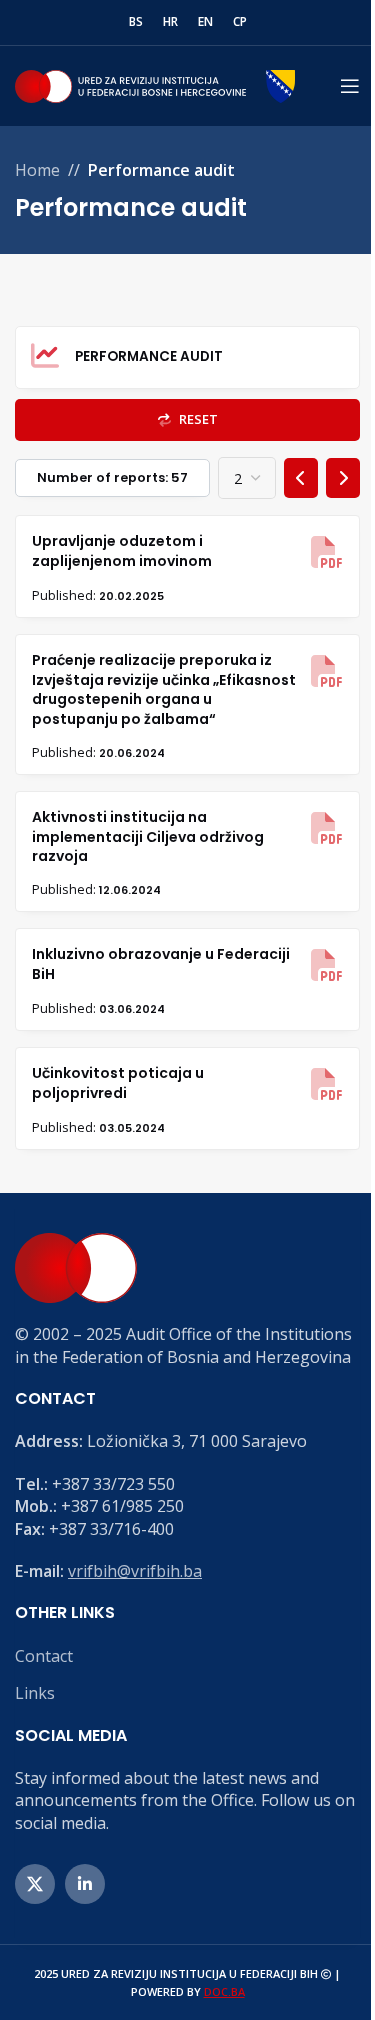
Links (35, 1693)
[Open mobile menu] (350, 86)
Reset (197, 419)
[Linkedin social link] (85, 1884)
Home (37, 170)
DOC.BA (224, 1991)
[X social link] (35, 1884)
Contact (44, 1656)
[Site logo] (155, 84)
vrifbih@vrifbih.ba (135, 1571)
